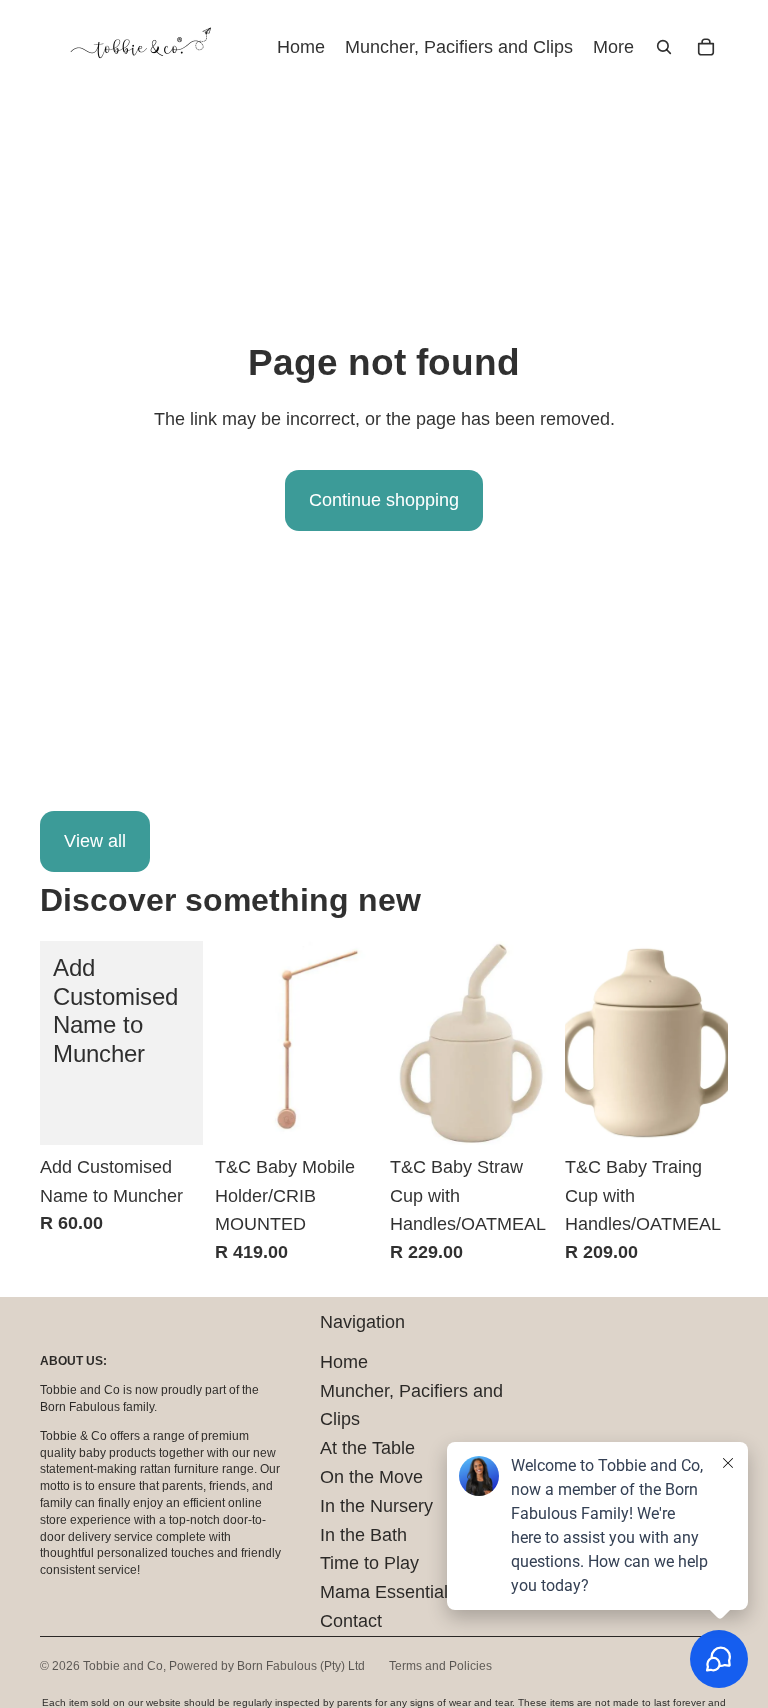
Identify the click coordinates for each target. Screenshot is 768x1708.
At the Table (367, 1448)
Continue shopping (384, 500)
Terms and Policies (440, 1666)
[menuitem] (613, 47)
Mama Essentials (388, 1592)
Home (344, 1362)
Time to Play (369, 1563)
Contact (351, 1621)
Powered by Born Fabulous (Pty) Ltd (267, 1666)
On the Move (371, 1477)
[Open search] (664, 47)
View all (95, 841)
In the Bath (363, 1535)
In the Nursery (376, 1506)
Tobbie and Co (123, 1666)
